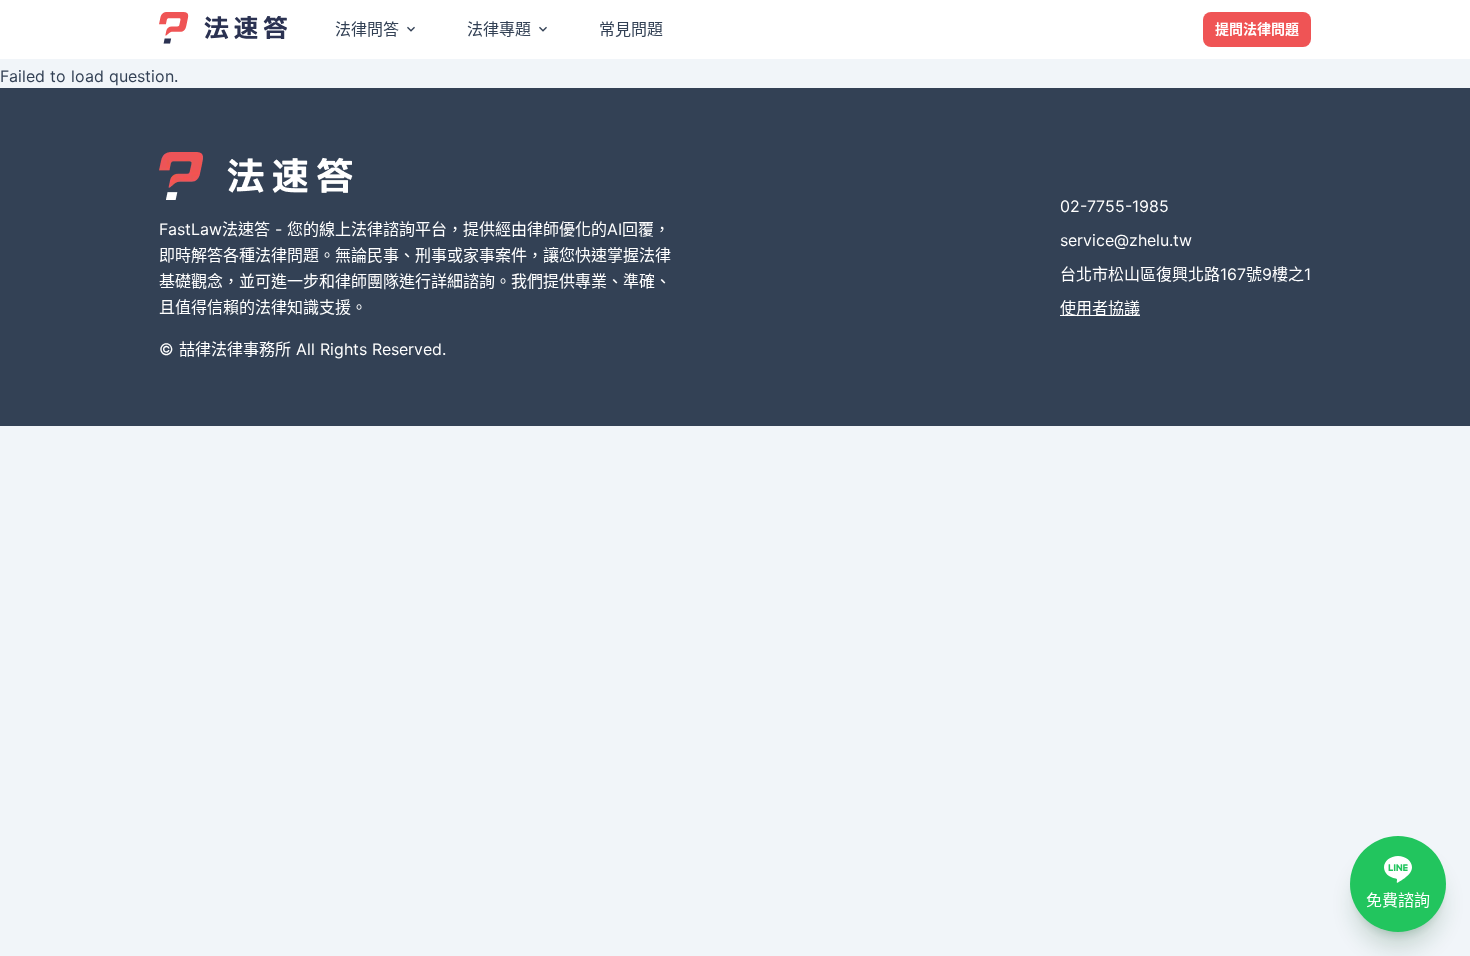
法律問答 (367, 29)
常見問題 (631, 29)
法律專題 (499, 29)
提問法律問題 (1257, 28)
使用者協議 (1100, 308)
